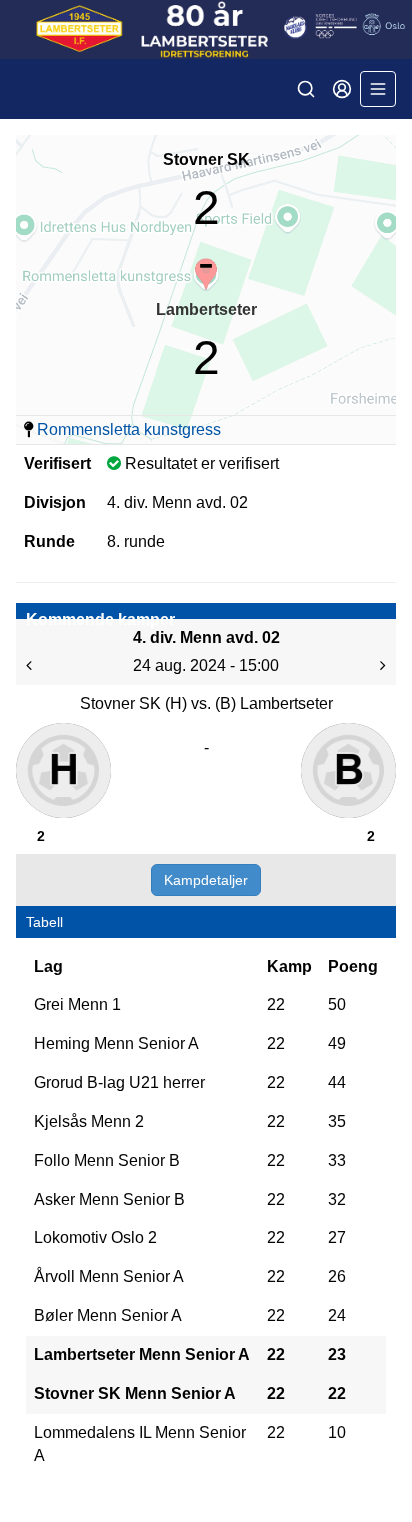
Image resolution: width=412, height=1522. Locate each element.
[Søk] (306, 89)
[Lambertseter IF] (206, 29)
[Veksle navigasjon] (378, 89)
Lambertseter (206, 309)
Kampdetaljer (206, 880)
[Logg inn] (342, 89)
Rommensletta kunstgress (129, 429)
